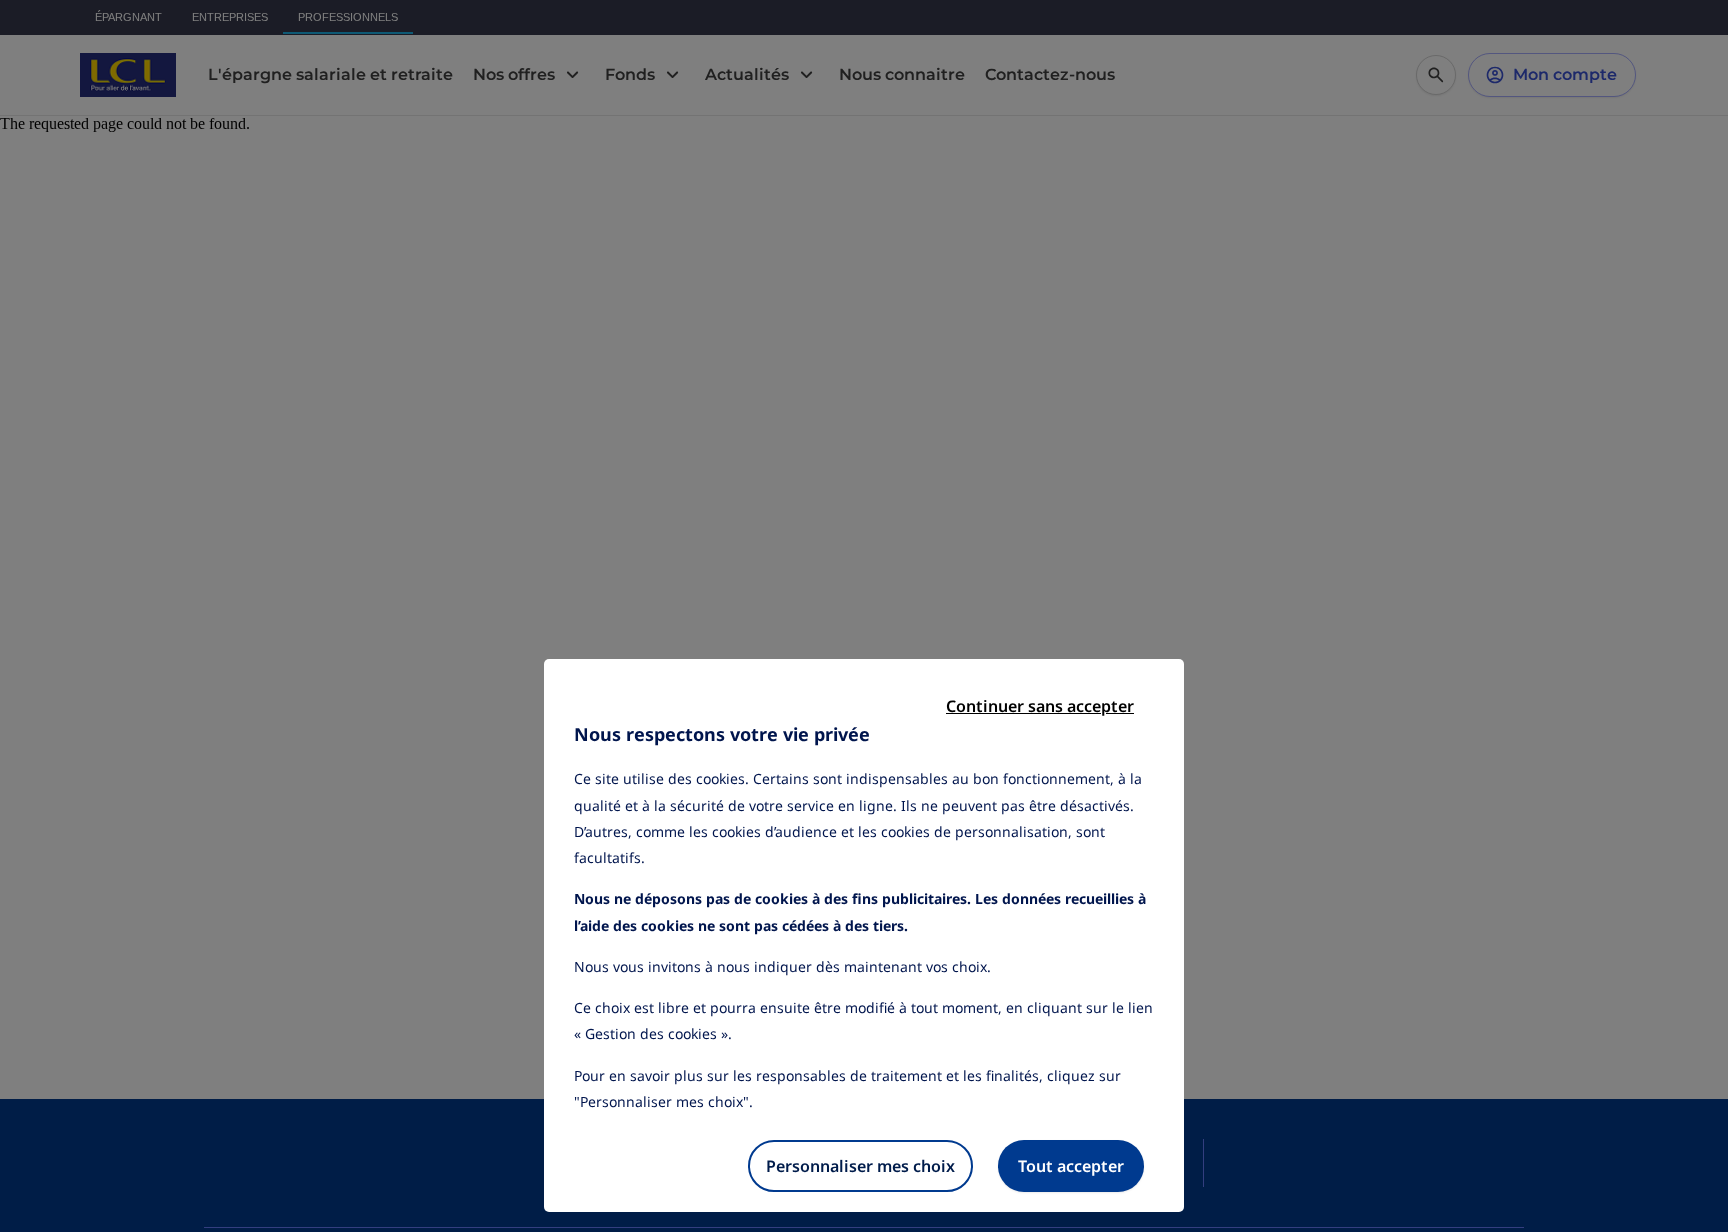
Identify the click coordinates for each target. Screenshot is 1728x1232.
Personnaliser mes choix (860, 1166)
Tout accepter (1071, 1166)
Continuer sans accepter (1040, 706)
